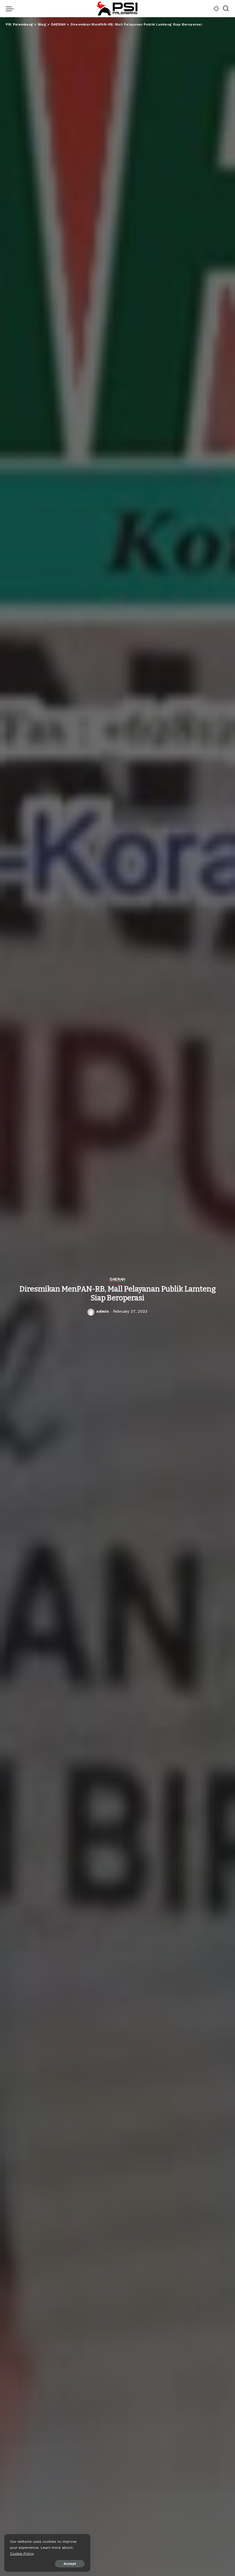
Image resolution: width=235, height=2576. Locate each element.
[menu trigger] (11, 9)
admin (102, 1311)
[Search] (226, 9)
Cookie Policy (22, 2553)
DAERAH (117, 1279)
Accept (70, 2564)
